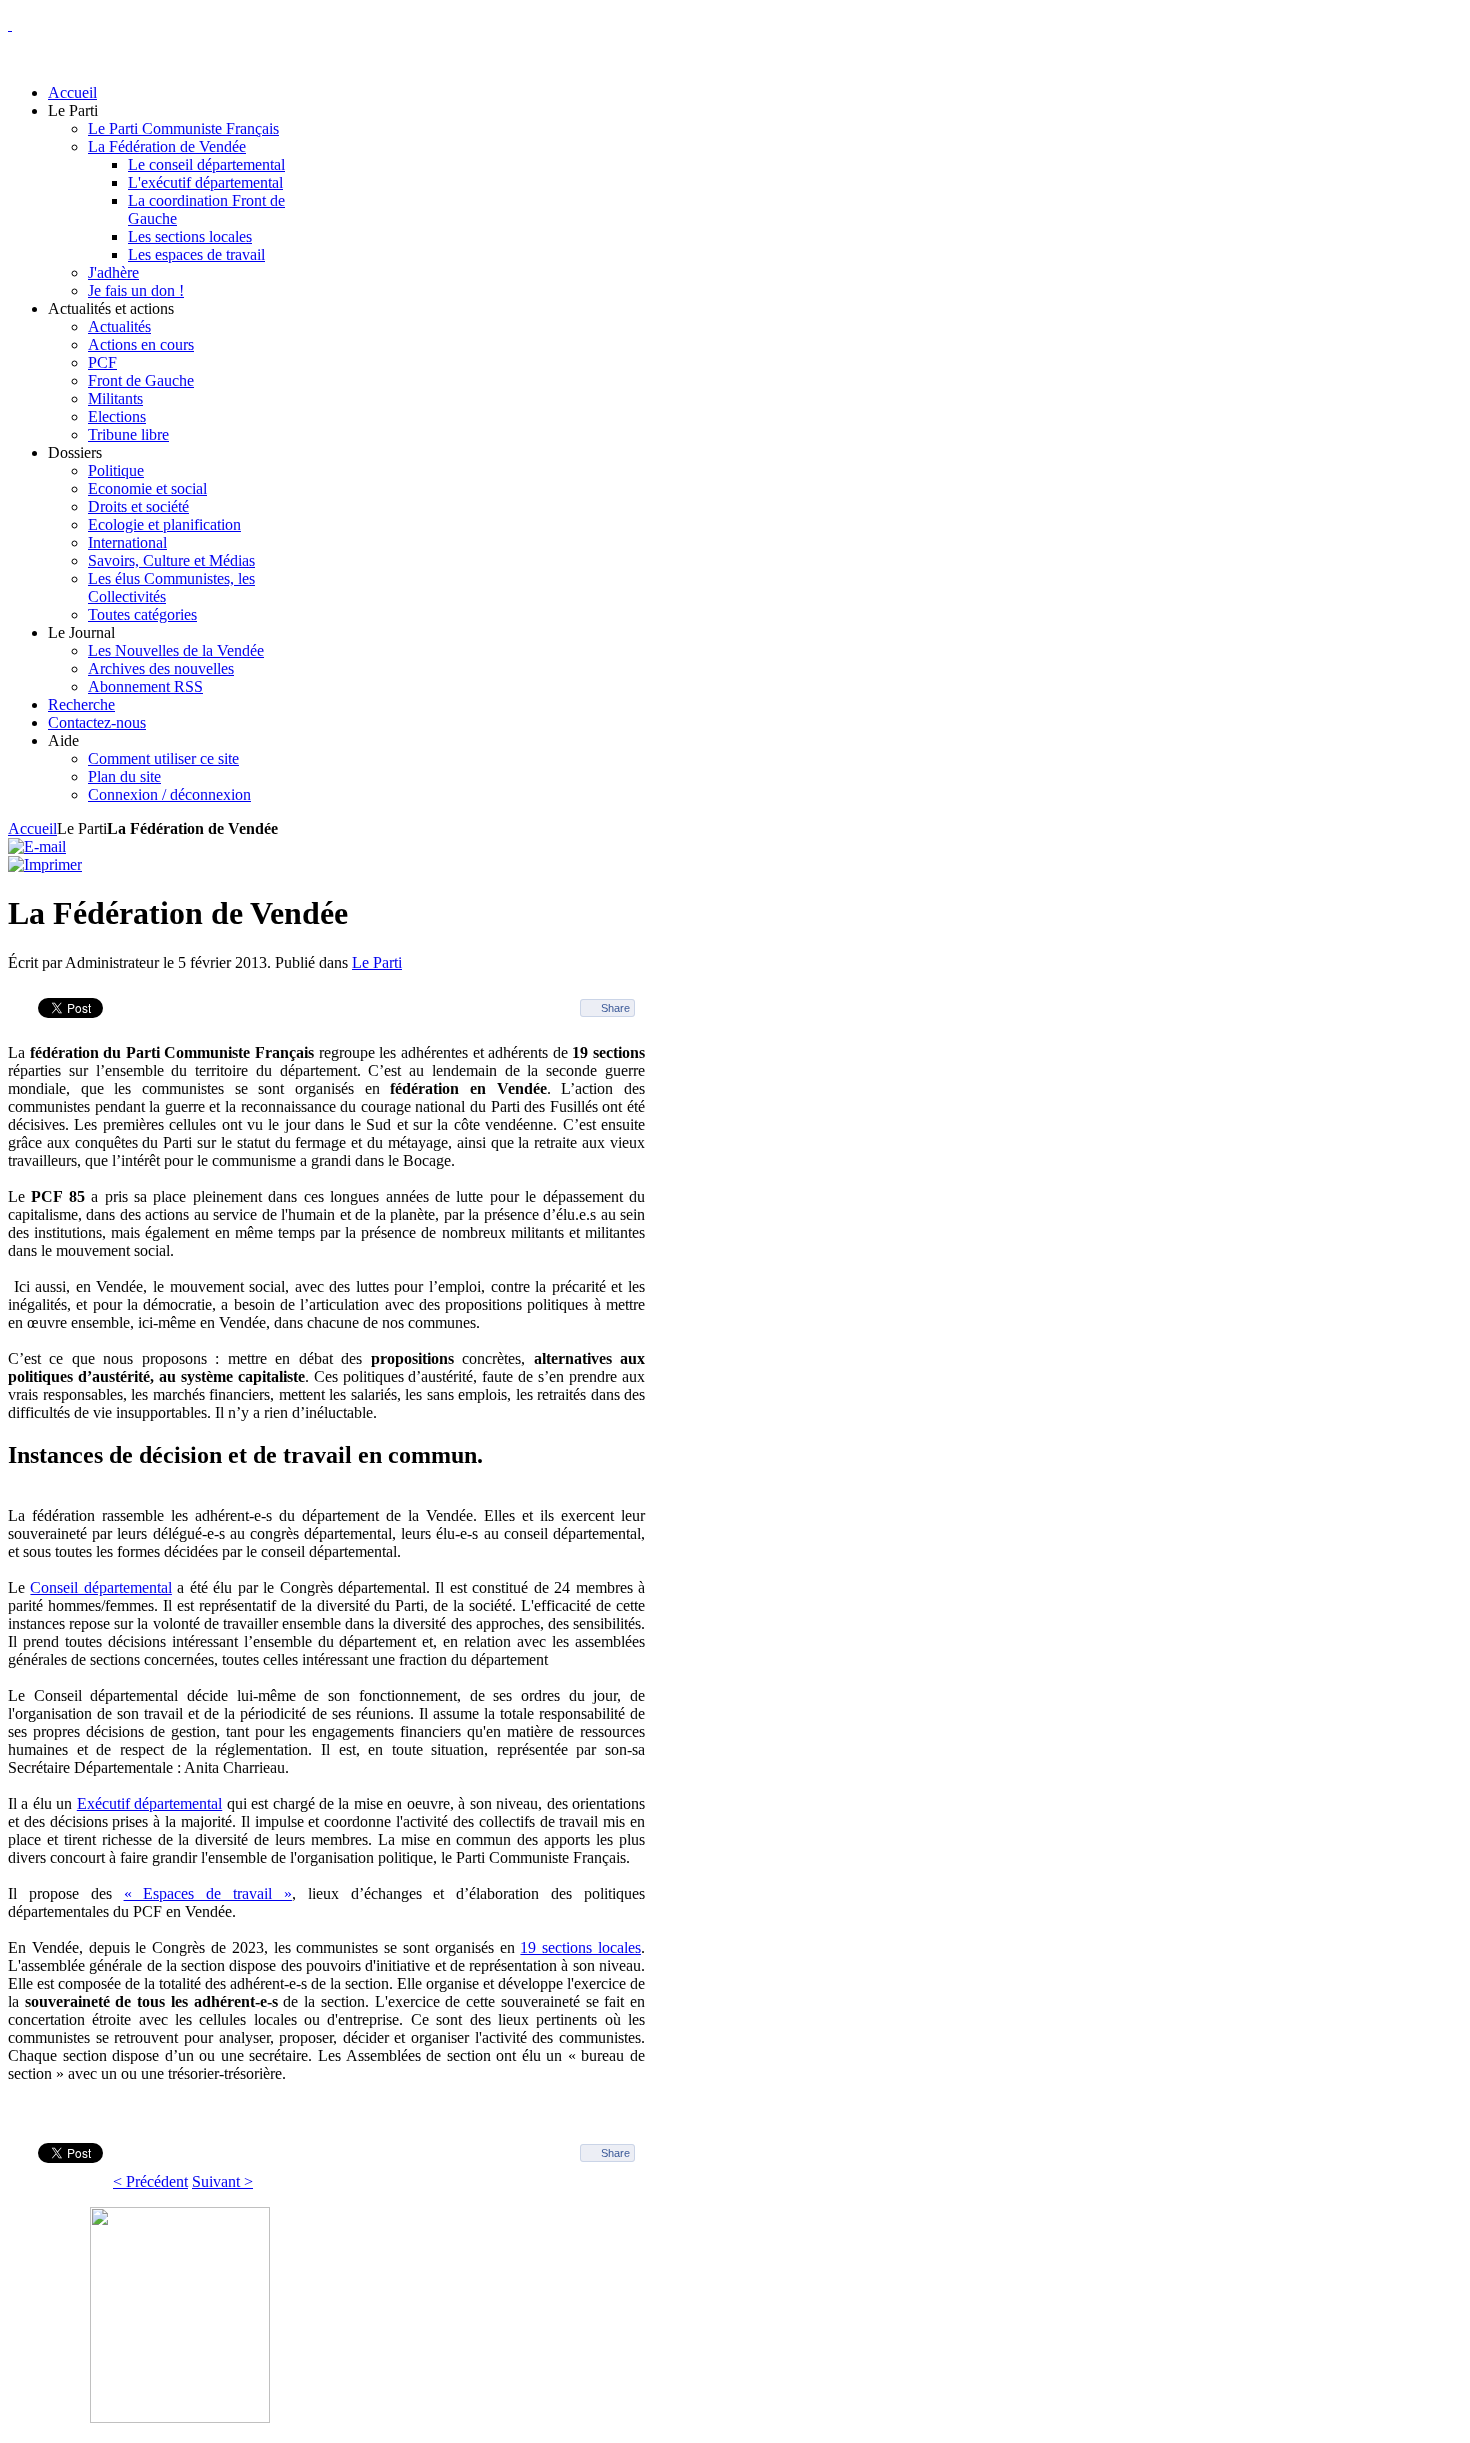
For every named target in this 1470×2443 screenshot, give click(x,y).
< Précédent (150, 2181)
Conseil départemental (100, 1587)
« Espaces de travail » (208, 1893)
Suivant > (222, 2181)
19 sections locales (580, 1947)
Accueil (32, 828)
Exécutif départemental (149, 1803)
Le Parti (377, 962)
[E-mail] (37, 846)
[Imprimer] (45, 864)
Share (615, 1008)
